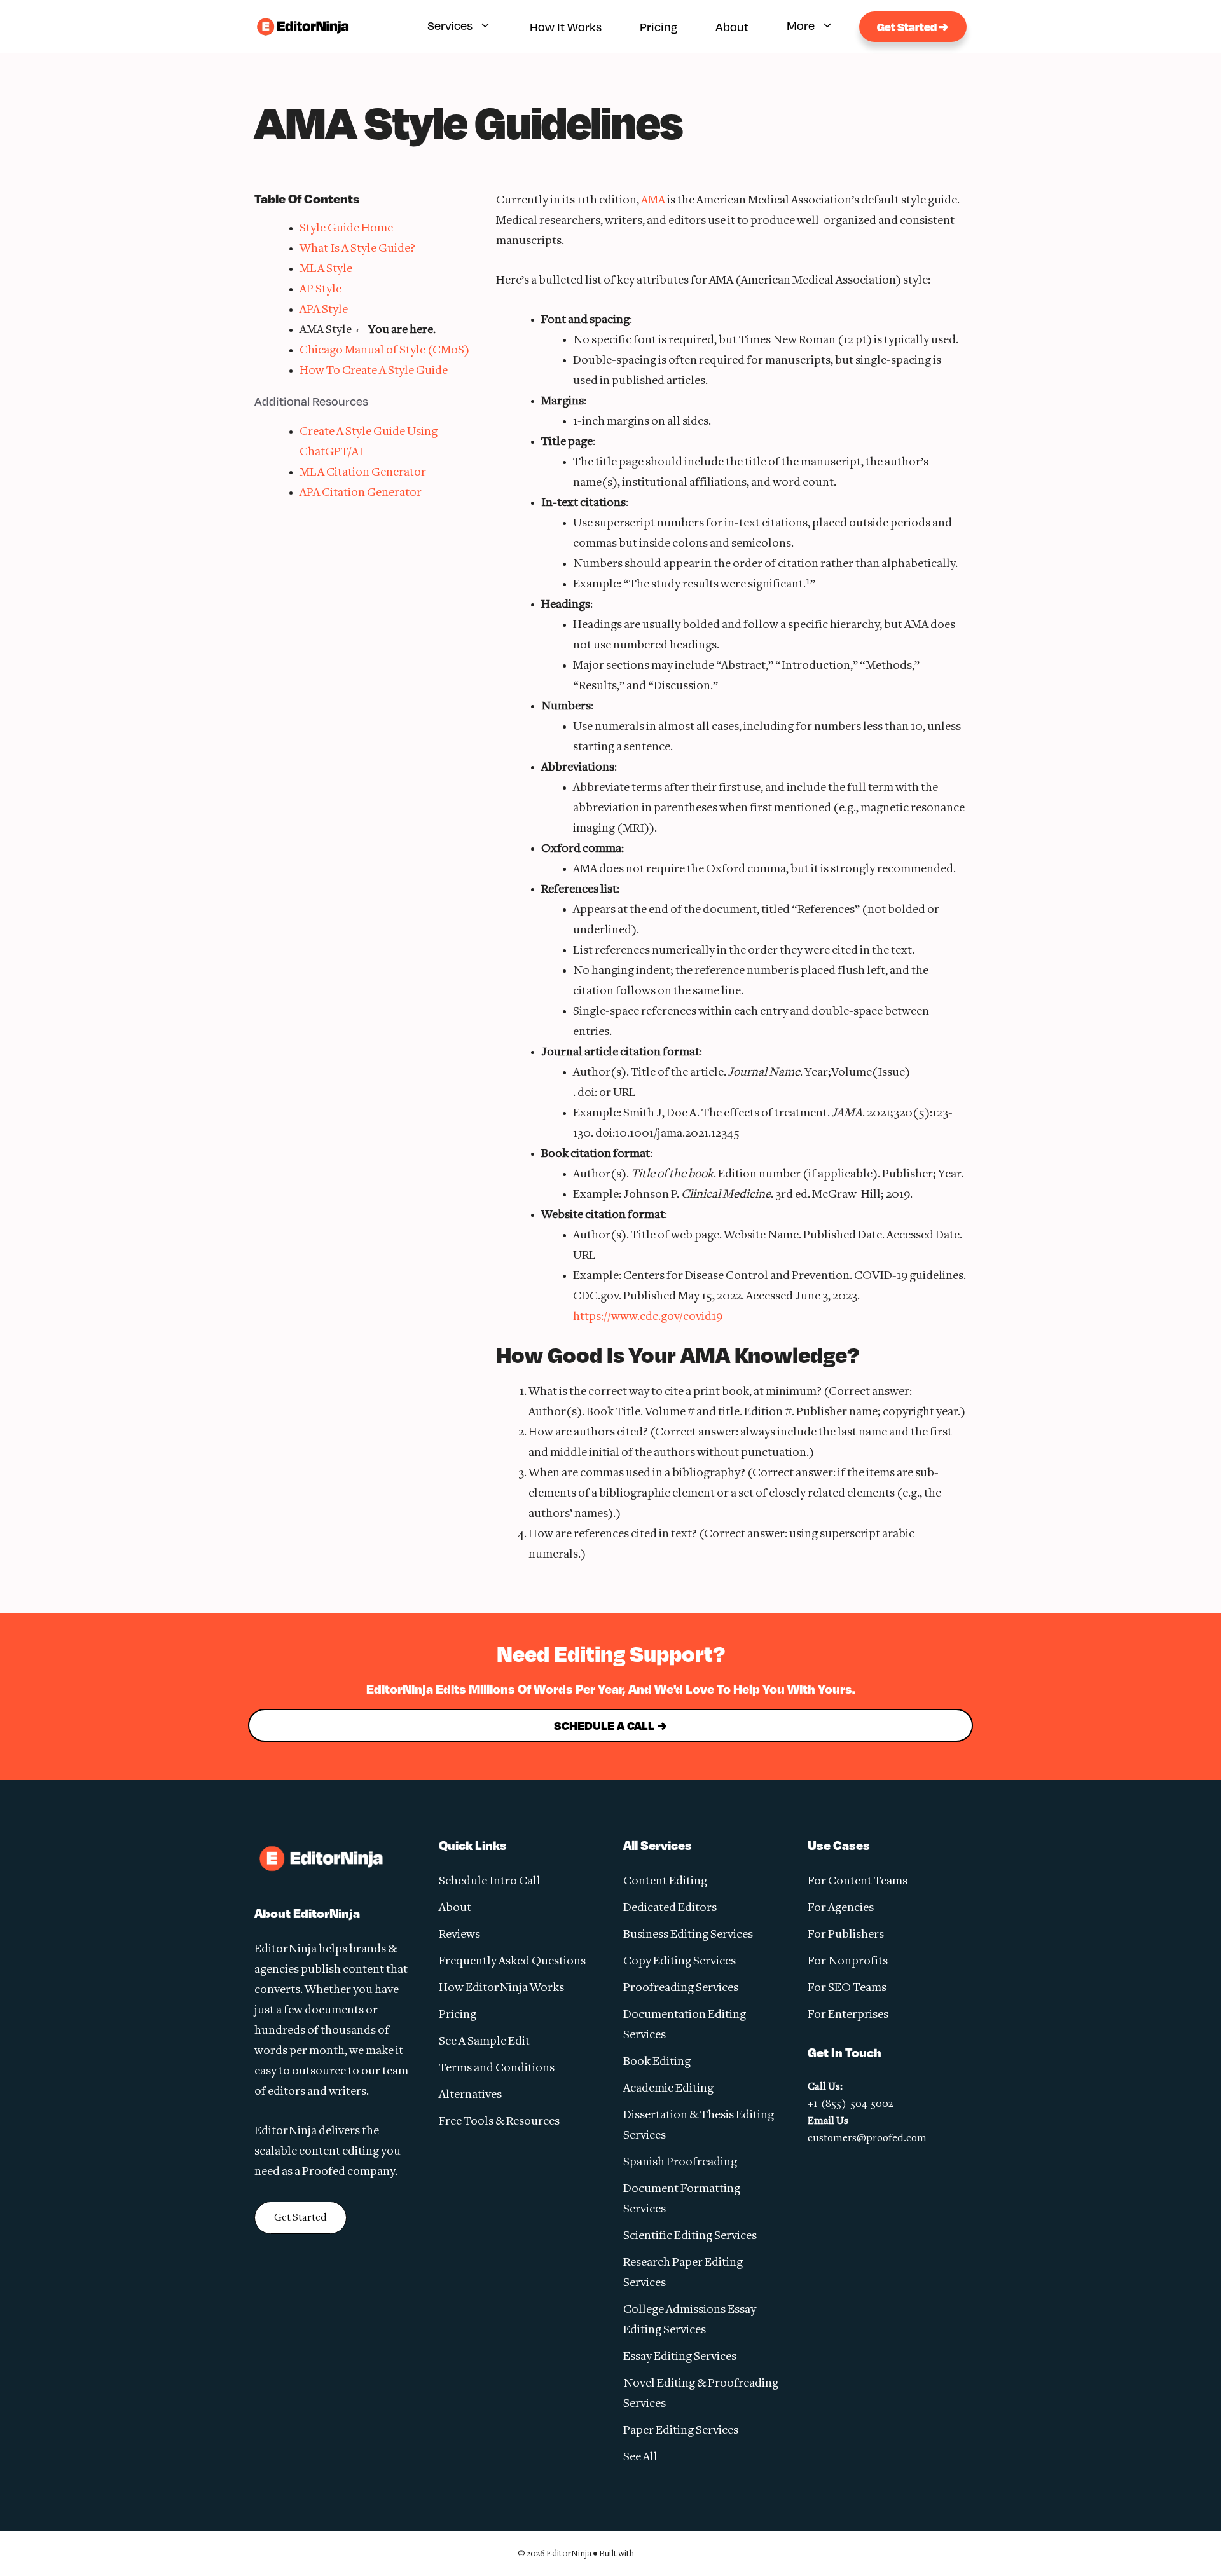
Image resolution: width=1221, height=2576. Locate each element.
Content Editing (665, 1881)
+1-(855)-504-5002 (851, 2104)
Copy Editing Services (679, 1962)
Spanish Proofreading (680, 2162)
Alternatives (470, 2095)
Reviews (459, 1935)
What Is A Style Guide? (357, 249)
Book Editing (657, 2062)
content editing (339, 2152)
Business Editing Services (688, 1935)
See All (640, 2457)
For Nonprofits (848, 1962)
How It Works (566, 27)
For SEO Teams (847, 1988)
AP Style (321, 290)
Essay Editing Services (680, 2357)
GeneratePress (670, 2553)
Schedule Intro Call (490, 1881)
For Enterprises (848, 2015)
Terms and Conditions (497, 2068)
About (732, 27)
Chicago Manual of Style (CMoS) (384, 351)
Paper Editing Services (681, 2431)
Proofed (324, 2172)
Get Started (300, 2218)
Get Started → (913, 27)
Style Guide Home (346, 229)
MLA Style (326, 269)
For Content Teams (858, 1881)
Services (450, 25)
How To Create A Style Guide (374, 371)
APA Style (324, 310)
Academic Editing (668, 2089)
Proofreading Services (681, 1988)
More (801, 25)
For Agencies (841, 1908)
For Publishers (846, 1935)
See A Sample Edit (484, 2042)
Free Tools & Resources (499, 2122)
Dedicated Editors (670, 1908)
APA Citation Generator (361, 493)
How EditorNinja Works (501, 1988)
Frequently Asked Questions (512, 1962)
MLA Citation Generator (363, 473)
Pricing (659, 27)
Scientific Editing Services (690, 2236)
